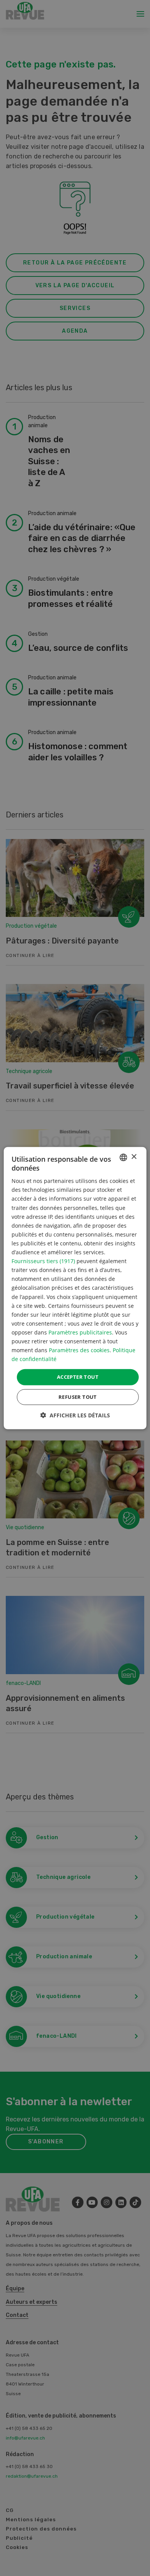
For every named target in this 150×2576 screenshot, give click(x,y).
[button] (75, 1415)
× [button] (134, 1157)
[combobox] (123, 1157)
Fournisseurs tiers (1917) (43, 1261)
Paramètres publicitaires (80, 1332)
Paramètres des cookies (79, 1350)
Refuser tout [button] (78, 1397)
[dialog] (75, 1288)
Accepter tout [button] (78, 1377)
